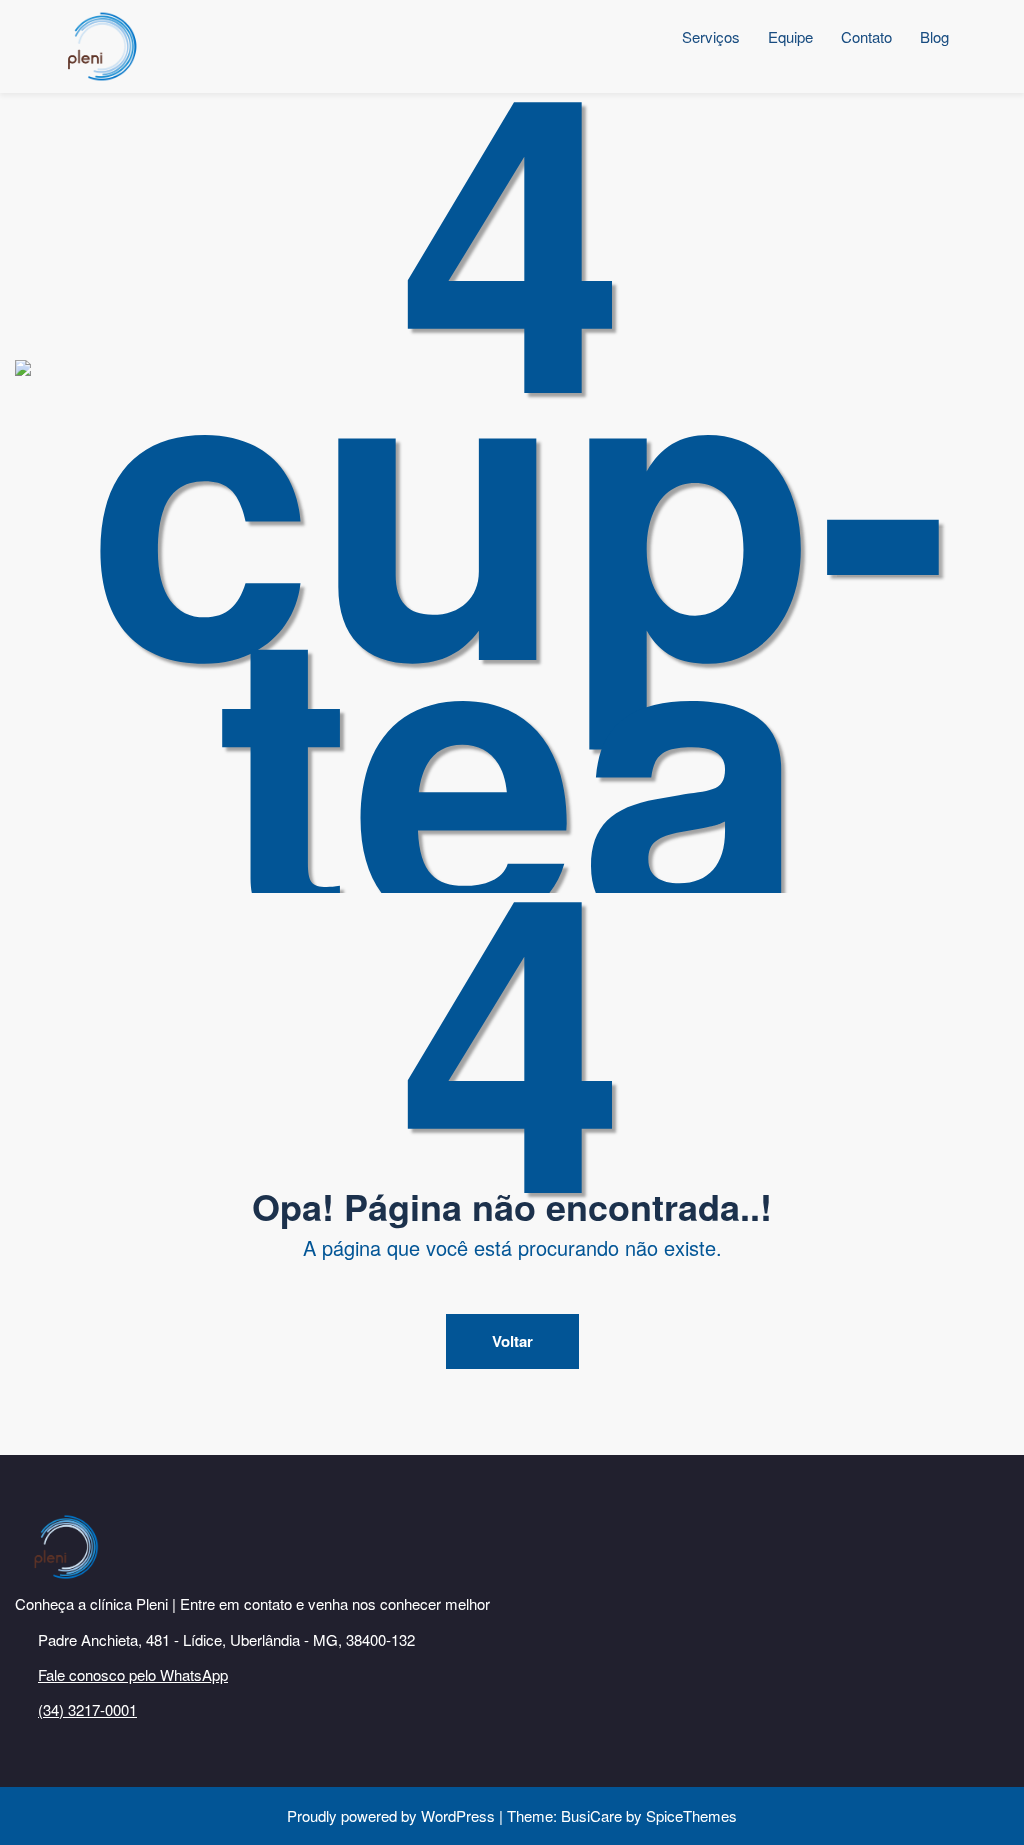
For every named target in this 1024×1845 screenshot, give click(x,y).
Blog (934, 36)
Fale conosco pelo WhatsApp (133, 1674)
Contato (866, 36)
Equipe (790, 36)
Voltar (512, 1341)
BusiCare (593, 1815)
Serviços (711, 36)
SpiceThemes (689, 1815)
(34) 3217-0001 (87, 1709)
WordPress (458, 1815)
